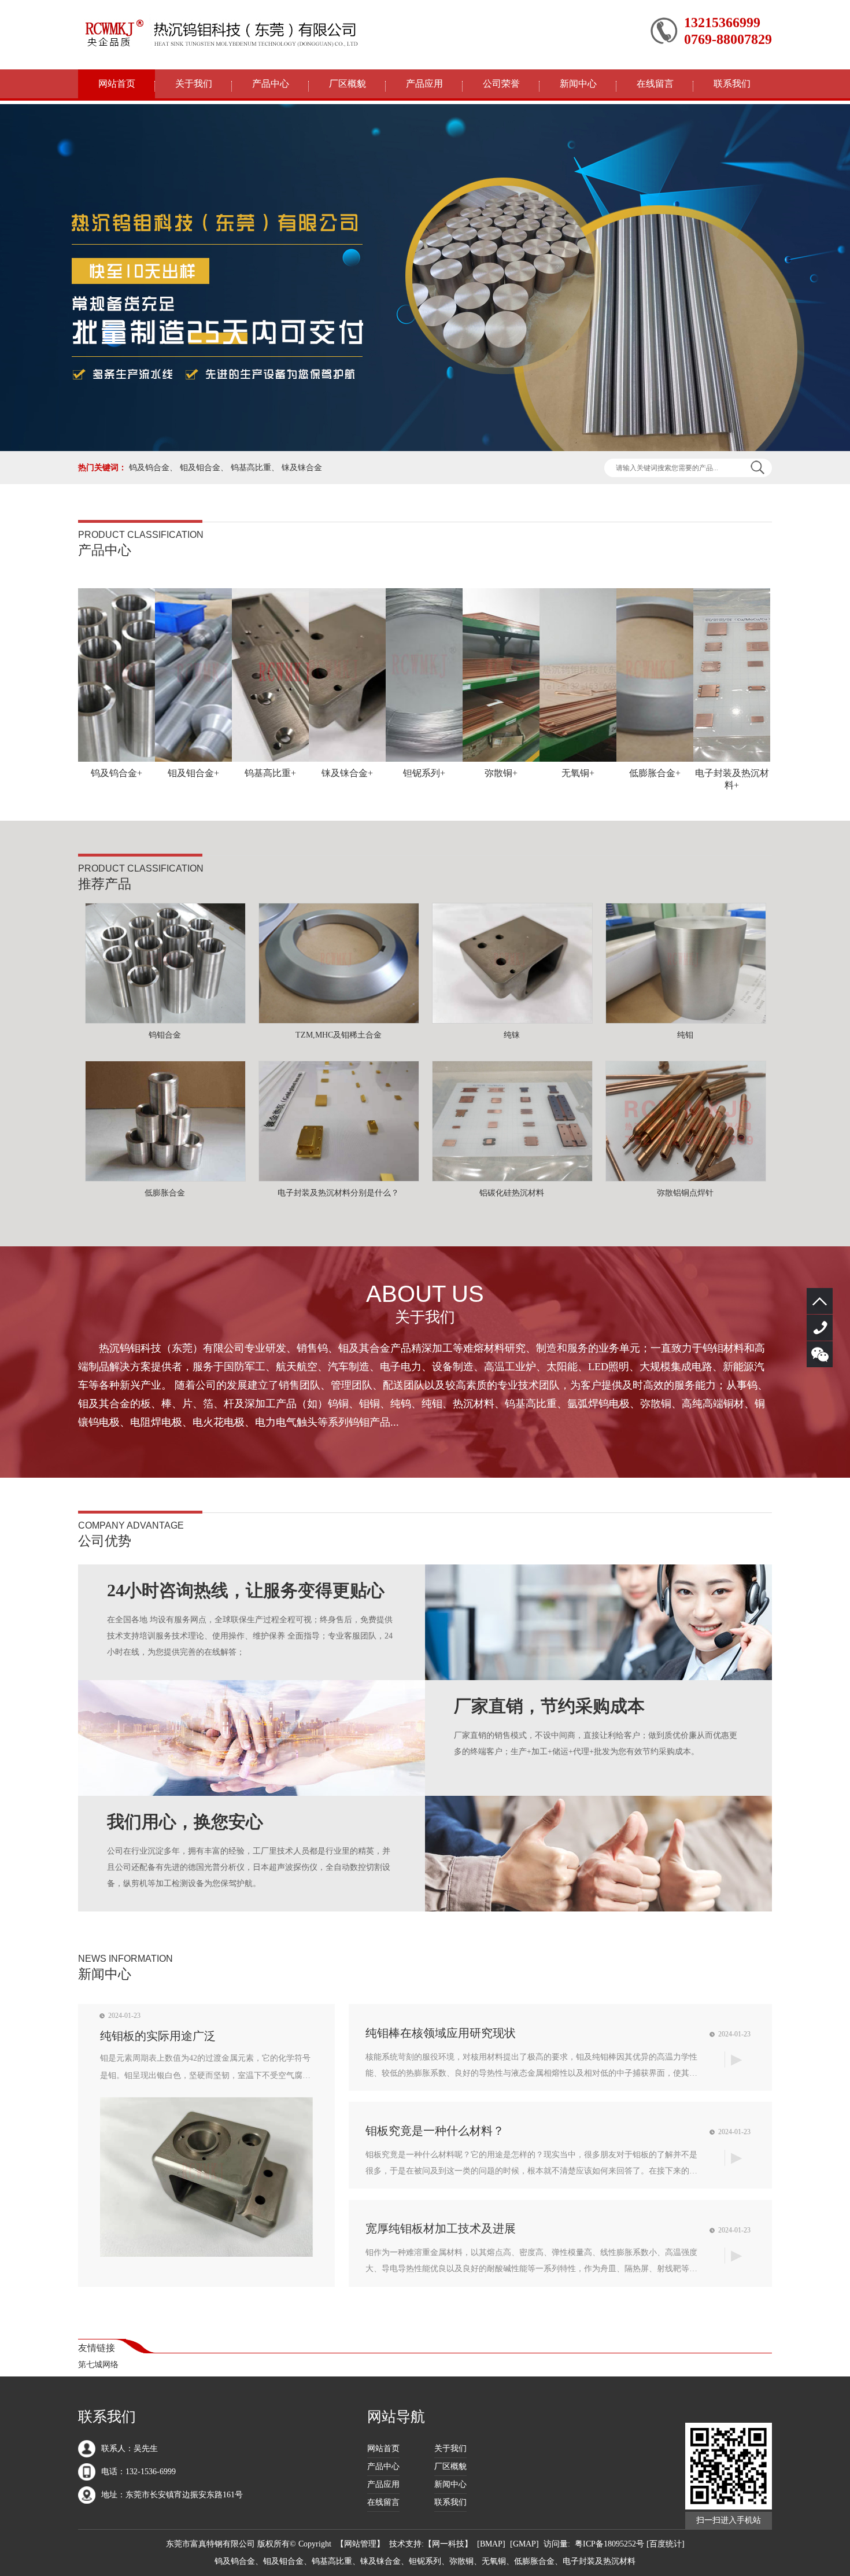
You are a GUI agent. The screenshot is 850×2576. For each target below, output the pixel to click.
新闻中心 (578, 84)
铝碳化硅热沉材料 (512, 1193)
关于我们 (194, 84)
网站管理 (360, 2544)
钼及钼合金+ (193, 773)
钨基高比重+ (270, 773)
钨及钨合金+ (117, 773)
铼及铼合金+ (347, 773)
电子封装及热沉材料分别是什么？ (338, 1193)
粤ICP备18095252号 (609, 2544)
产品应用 (424, 84)
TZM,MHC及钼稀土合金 (339, 1035)
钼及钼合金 (200, 468)
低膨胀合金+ (655, 773)
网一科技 (448, 2544)
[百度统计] (666, 2544)
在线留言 (655, 84)
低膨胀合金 (165, 1193)
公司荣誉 (501, 84)
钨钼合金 (165, 1035)
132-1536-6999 (820, 1328)
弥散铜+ (501, 773)
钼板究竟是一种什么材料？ (435, 2131)
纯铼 (512, 1035)
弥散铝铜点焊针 (685, 1193)
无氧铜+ (578, 773)
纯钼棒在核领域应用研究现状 (441, 2033)
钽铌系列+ (424, 773)
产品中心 (271, 84)
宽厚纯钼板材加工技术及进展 (441, 2228)
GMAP (524, 2544)
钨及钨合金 (149, 468)
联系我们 (732, 84)
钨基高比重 (251, 468)
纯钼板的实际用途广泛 (158, 2036)
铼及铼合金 (302, 468)
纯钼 (685, 1035)
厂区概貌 (348, 84)
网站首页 (117, 84)
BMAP (491, 2544)
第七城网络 (98, 2365)
